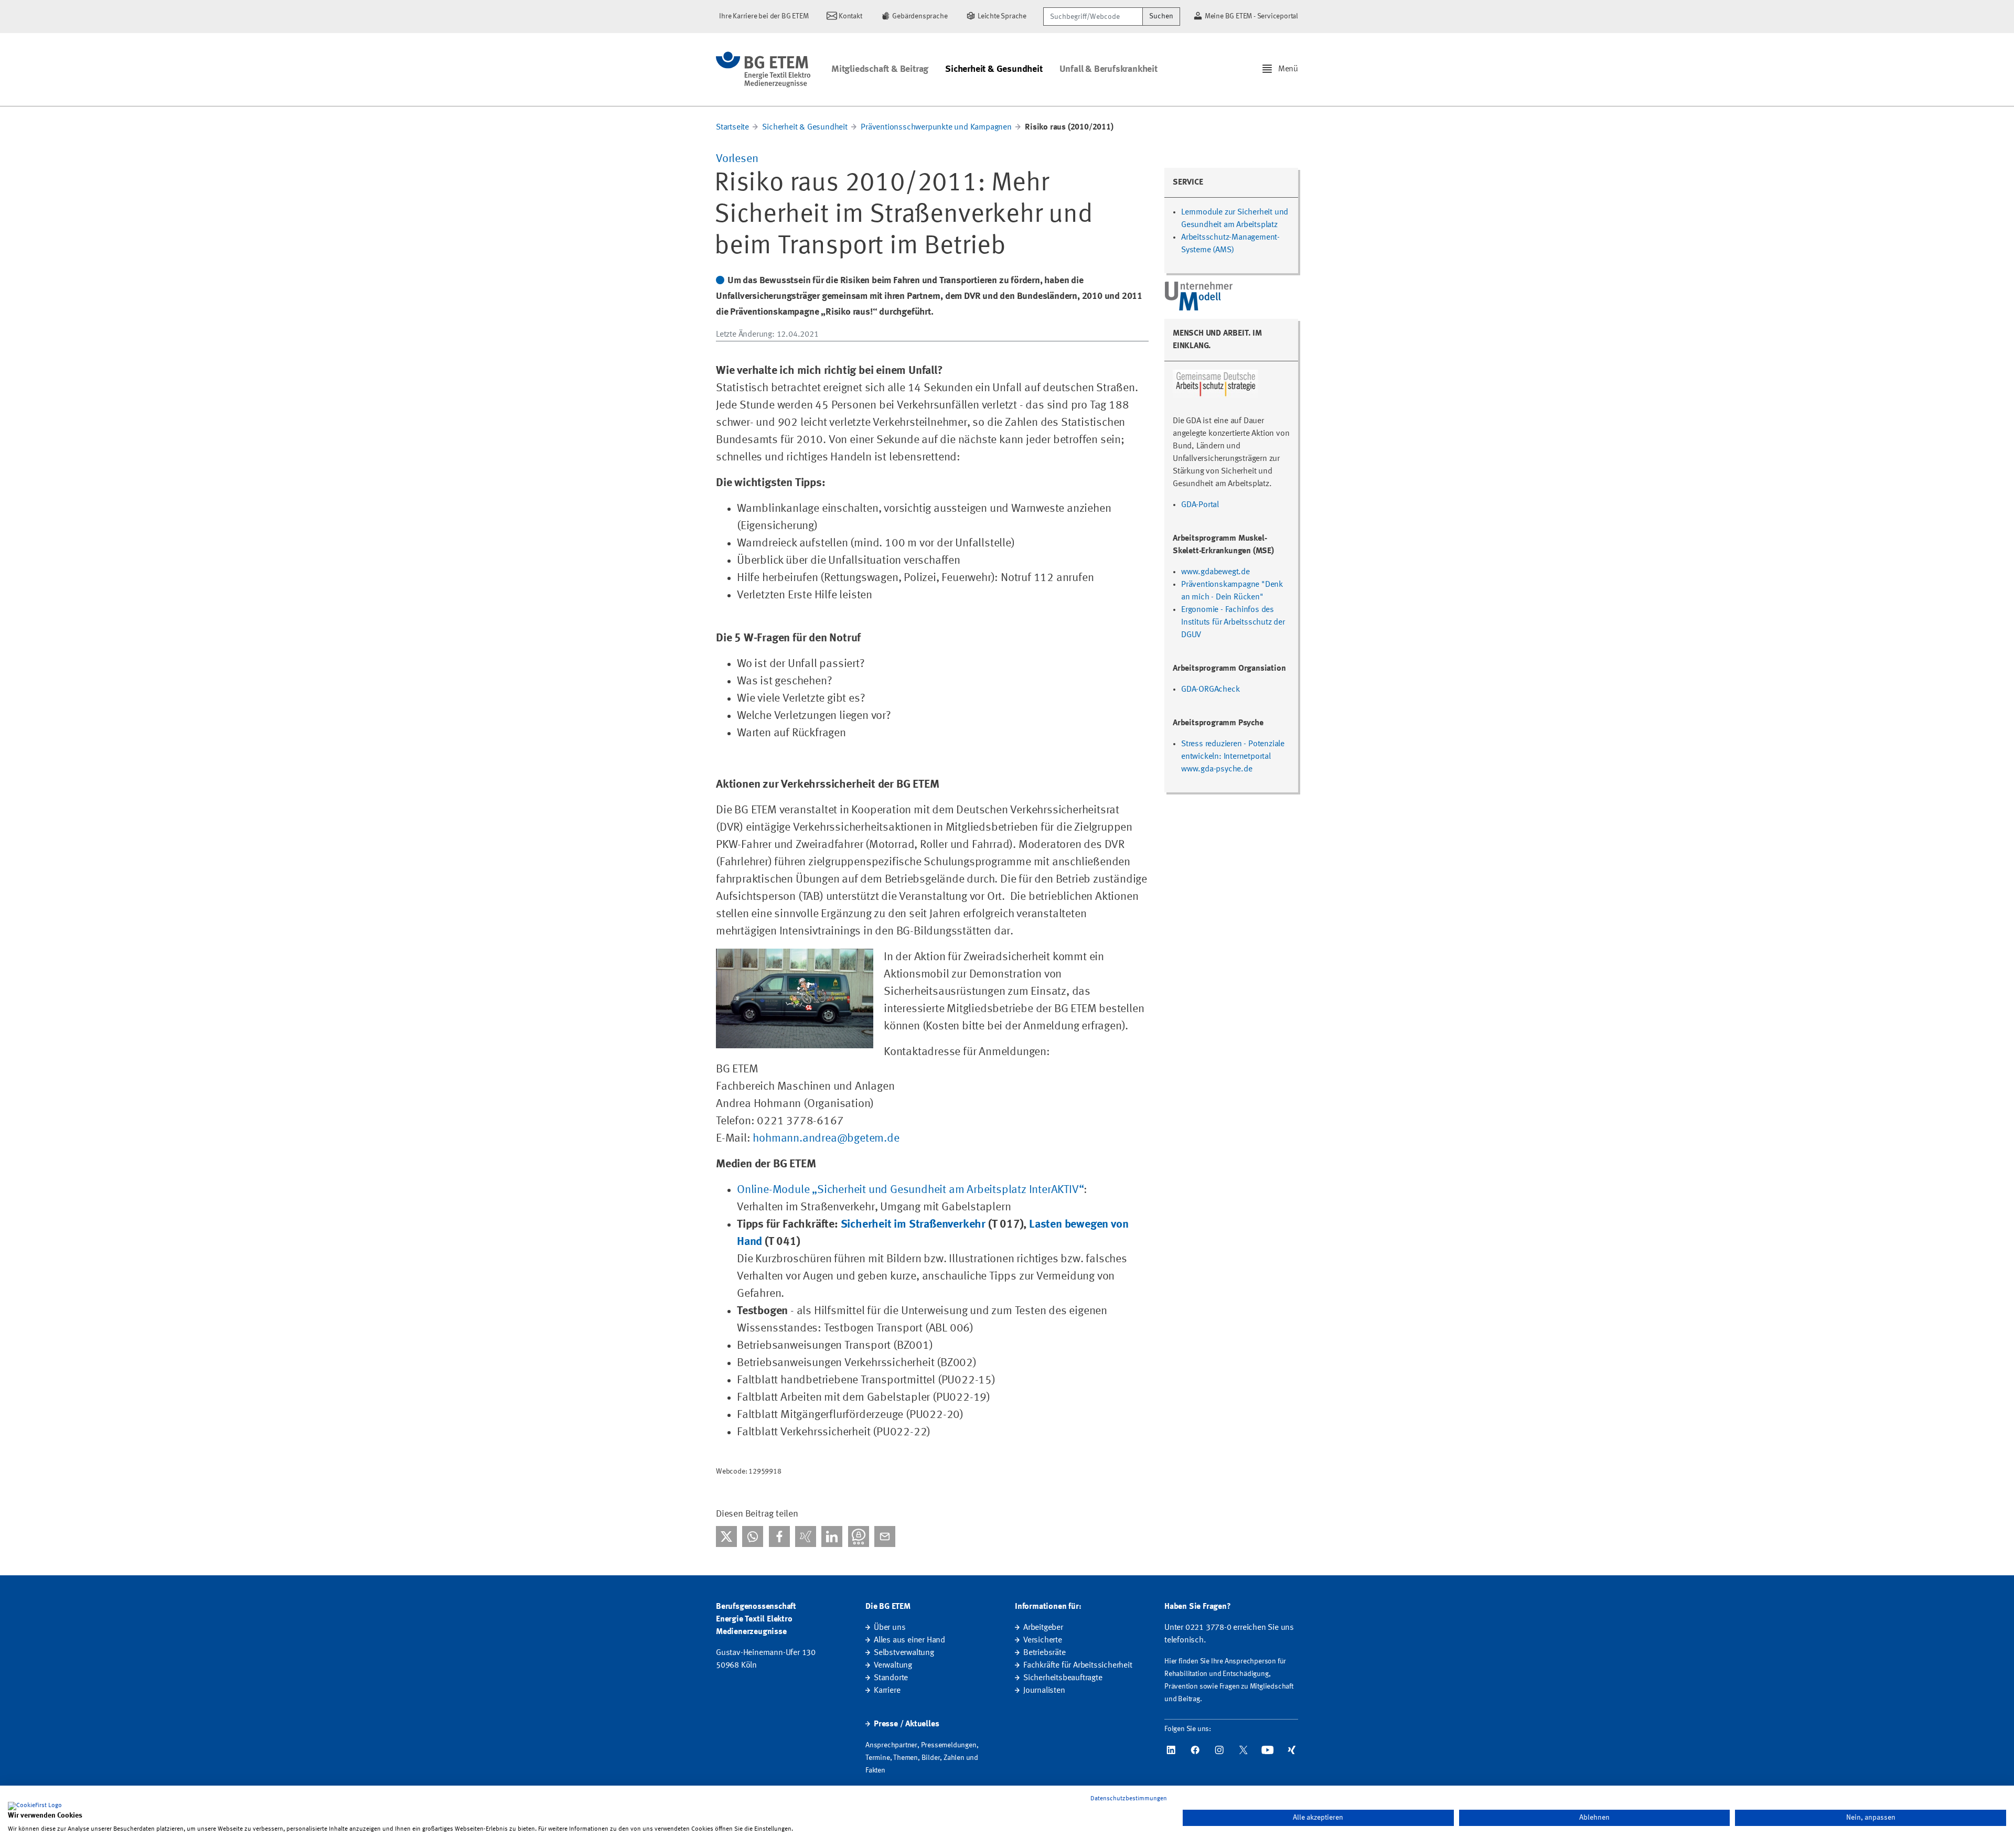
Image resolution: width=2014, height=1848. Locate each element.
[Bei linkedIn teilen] (832, 1537)
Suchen (1161, 16)
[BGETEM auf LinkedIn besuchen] (1171, 1750)
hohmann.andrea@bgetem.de (826, 1138)
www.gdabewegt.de (1215, 572)
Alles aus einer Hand (909, 1640)
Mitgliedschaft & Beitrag (880, 69)
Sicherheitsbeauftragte (1063, 1678)
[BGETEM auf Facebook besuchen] (1195, 1750)
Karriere (887, 1691)
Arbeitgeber (1043, 1628)
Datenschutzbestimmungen (1129, 1799)
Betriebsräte (1045, 1653)
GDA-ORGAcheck (1210, 690)
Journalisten (1044, 1691)
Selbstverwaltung (904, 1653)
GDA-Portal (1200, 505)
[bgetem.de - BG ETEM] (763, 69)
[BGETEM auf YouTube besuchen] (1268, 1750)
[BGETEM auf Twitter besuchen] (1244, 1750)
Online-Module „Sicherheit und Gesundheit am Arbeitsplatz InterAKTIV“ (910, 1190)
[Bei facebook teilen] (779, 1537)
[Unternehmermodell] (1199, 296)
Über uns (890, 1628)
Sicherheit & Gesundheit (994, 69)
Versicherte (1043, 1640)
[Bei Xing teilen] (806, 1537)
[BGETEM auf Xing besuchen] (1292, 1750)
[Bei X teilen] (726, 1537)
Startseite (732, 127)
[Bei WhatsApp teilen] (753, 1537)
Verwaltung (893, 1666)
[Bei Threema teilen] (859, 1537)
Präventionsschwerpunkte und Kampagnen (936, 127)
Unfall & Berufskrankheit (1108, 69)
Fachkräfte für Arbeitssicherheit (1078, 1666)
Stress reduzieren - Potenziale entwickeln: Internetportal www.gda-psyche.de (1233, 757)
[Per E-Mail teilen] (885, 1537)
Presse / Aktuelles (906, 1724)
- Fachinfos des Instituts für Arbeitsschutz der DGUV (1233, 622)
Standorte (891, 1678)
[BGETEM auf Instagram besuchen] (1219, 1750)
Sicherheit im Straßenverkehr (913, 1224)
